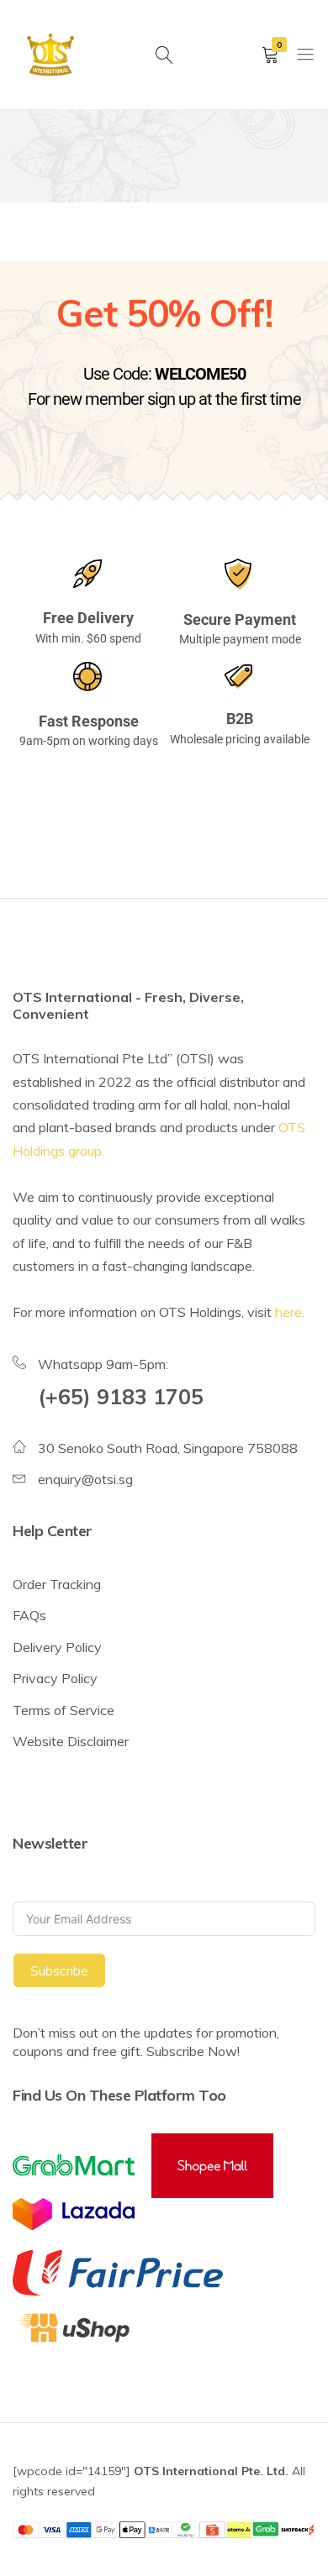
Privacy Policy (55, 1678)
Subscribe (59, 1970)
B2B (240, 719)
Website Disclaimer (71, 1741)
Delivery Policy (57, 1647)
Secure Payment (240, 619)
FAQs (29, 1615)
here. (290, 1312)
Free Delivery (88, 618)
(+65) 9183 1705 (121, 1396)
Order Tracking (57, 1584)
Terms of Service (63, 1710)
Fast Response (89, 721)
